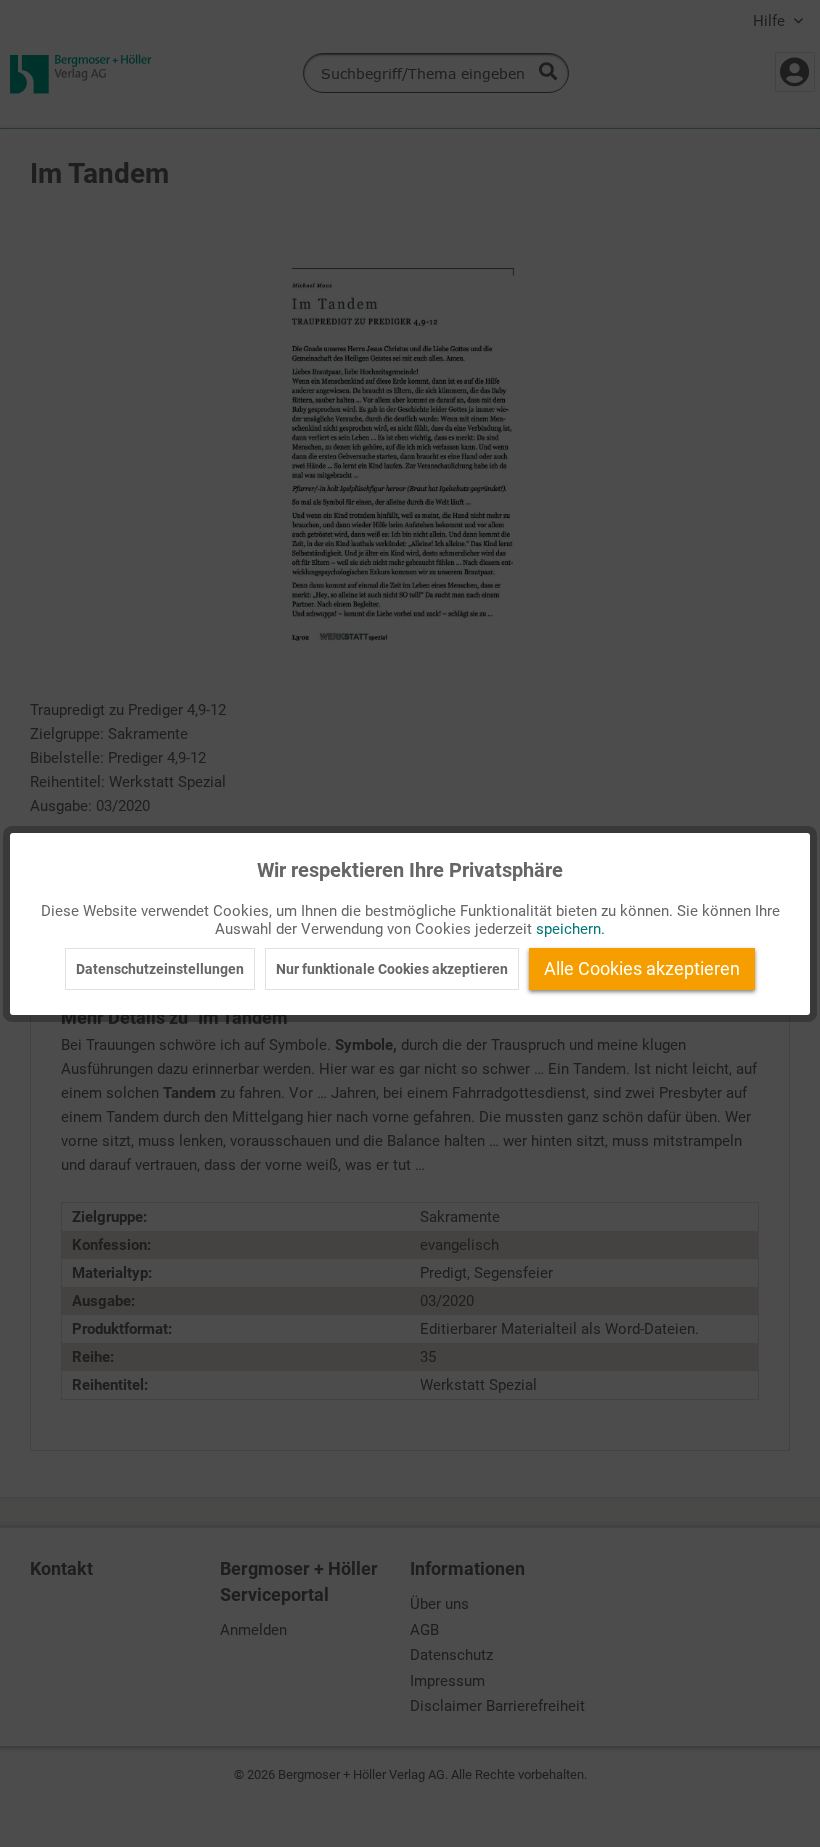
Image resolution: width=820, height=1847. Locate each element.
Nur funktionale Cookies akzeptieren (392, 969)
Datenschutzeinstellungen (160, 969)
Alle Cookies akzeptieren (642, 968)
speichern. (570, 929)
